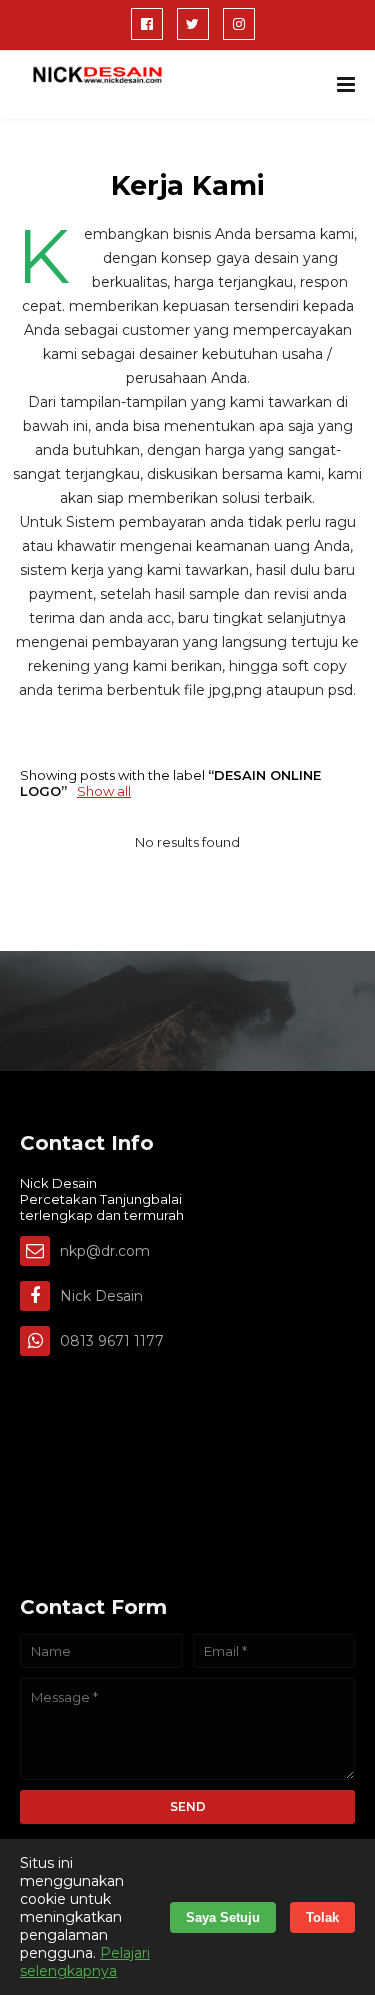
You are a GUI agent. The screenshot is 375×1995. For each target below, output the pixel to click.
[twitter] (193, 24)
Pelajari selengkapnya (85, 1962)
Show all (104, 791)
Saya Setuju (223, 1917)
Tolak (322, 1917)
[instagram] (239, 24)
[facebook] (147, 24)
